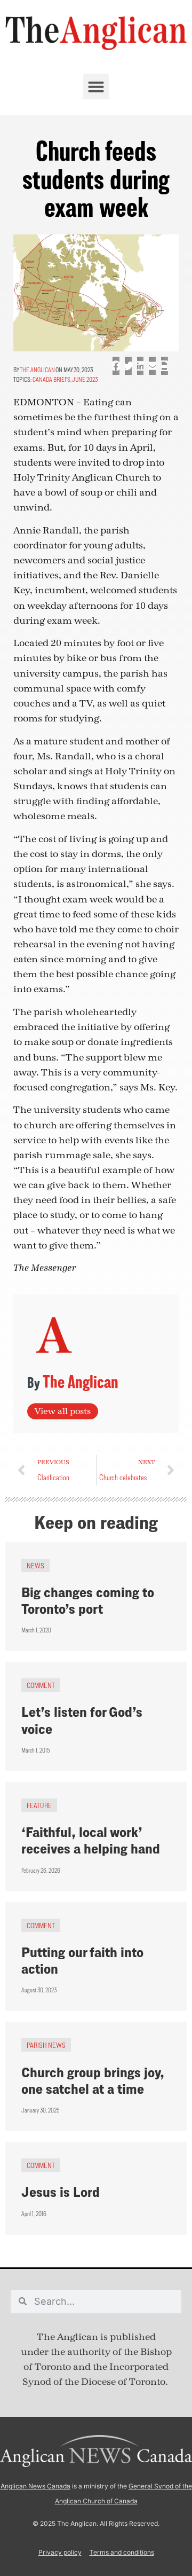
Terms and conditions (122, 2552)
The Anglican (37, 370)
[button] (96, 87)
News (35, 1565)
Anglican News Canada (35, 2486)
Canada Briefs (51, 379)
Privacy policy (60, 2552)
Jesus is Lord (61, 2192)
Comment (41, 1685)
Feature (39, 1805)
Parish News (46, 2045)
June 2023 (85, 379)
